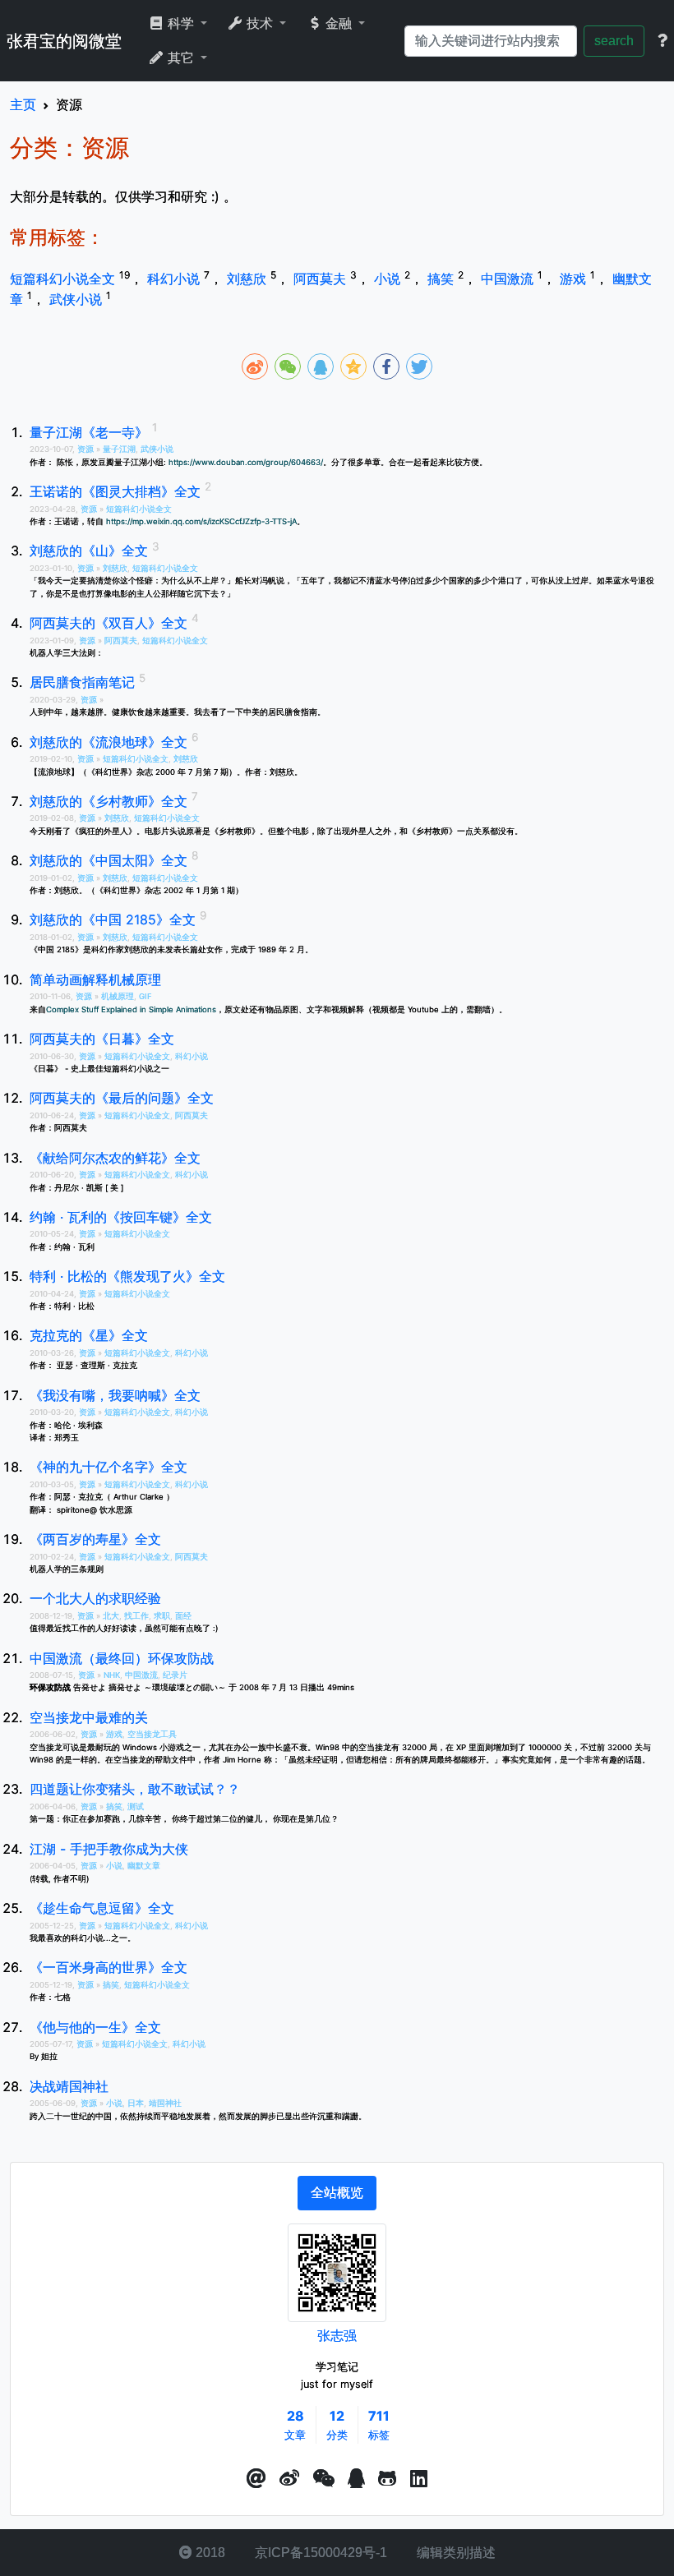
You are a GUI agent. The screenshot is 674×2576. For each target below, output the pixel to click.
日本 (136, 2103)
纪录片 (175, 1675)
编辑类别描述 (455, 2553)
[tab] (337, 2193)
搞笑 (443, 279)
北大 (111, 1616)
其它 (181, 58)
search (614, 41)
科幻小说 (175, 279)
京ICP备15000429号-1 (319, 2553)
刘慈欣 (249, 279)
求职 (162, 1616)
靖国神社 (165, 2103)
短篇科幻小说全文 (65, 279)
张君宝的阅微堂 (64, 41)
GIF (145, 996)
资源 (87, 449)
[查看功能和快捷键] (662, 41)
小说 (389, 279)
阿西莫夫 (322, 279)
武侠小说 (78, 299)
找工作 (136, 1616)
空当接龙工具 (152, 1734)
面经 (183, 1616)
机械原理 (118, 996)
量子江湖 (119, 449)
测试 (136, 1806)
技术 (260, 23)
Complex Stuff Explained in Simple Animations (131, 1009)
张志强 (337, 2335)
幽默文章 (144, 1866)
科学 (181, 23)
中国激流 (509, 279)
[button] (256, 2479)
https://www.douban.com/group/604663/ (246, 462)
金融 (339, 23)
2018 (209, 2553)
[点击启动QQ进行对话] (356, 2479)
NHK (112, 1675)
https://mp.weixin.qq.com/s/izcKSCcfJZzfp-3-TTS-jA (201, 521)
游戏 (575, 279)
